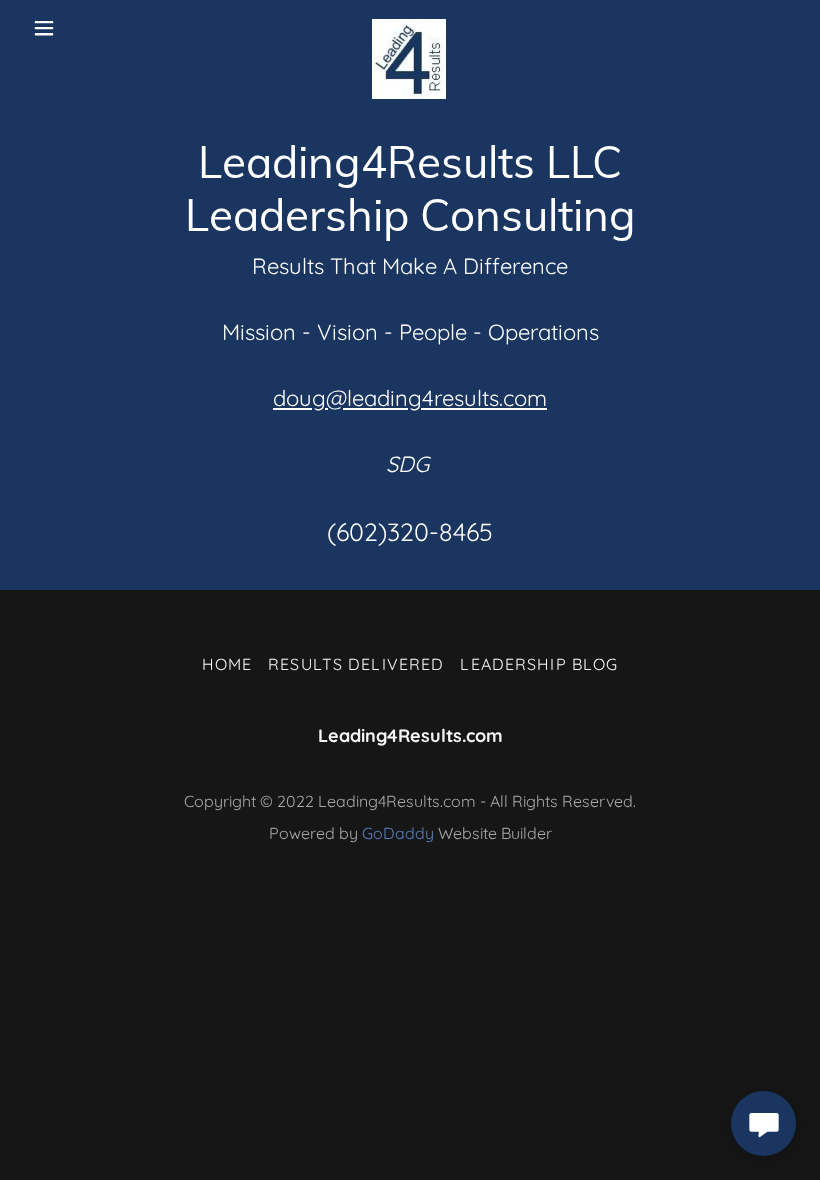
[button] (61, 28)
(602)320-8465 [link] (410, 531)
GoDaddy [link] (398, 833)
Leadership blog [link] (539, 664)
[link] (410, 28)
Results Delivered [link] (356, 664)
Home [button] (227, 664)
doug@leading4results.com (410, 398)
